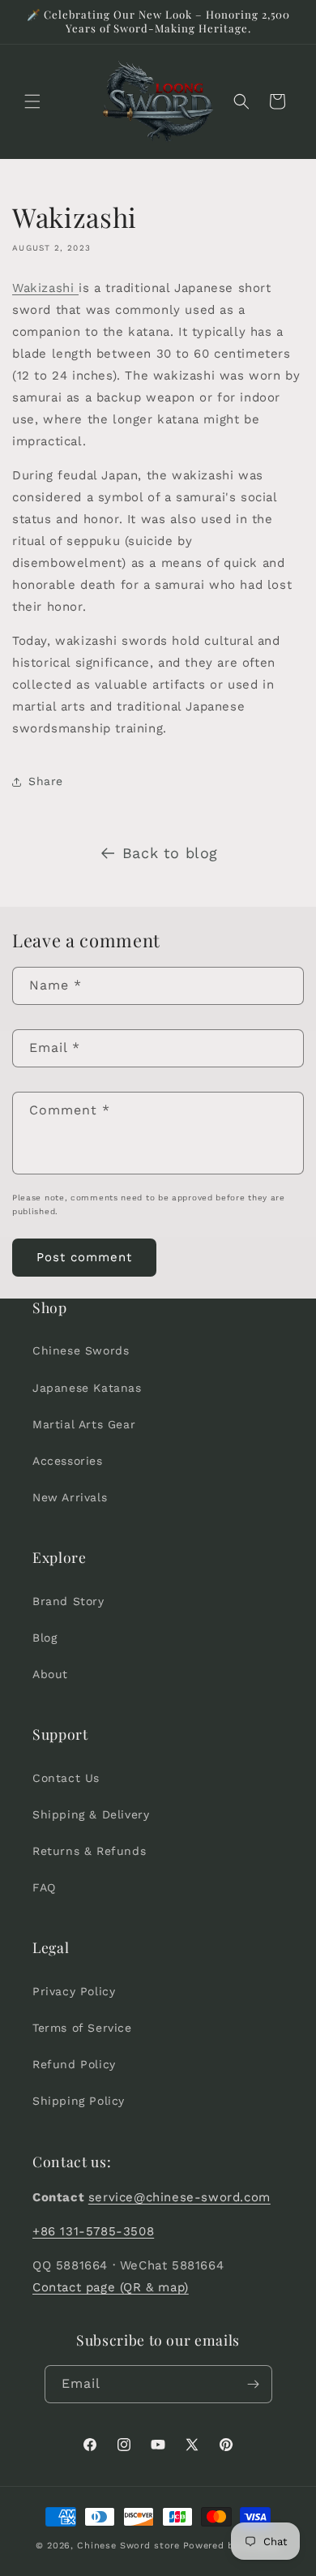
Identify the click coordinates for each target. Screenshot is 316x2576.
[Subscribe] (254, 2384)
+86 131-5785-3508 (93, 2231)
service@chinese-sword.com (179, 2197)
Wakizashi (45, 288)
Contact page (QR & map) (111, 2287)
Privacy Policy (74, 1991)
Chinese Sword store (128, 2546)
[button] (32, 101)
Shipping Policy (79, 2101)
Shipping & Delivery (91, 1814)
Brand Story (68, 1601)
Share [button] (46, 781)
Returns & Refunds (89, 1851)
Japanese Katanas (87, 1388)
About (50, 1674)
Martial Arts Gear (84, 1424)
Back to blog (170, 853)
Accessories (68, 1461)
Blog (45, 1638)
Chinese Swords (81, 1350)
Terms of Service (82, 2028)
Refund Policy (74, 2064)
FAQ (44, 1887)
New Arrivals (70, 1497)
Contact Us (66, 1778)
